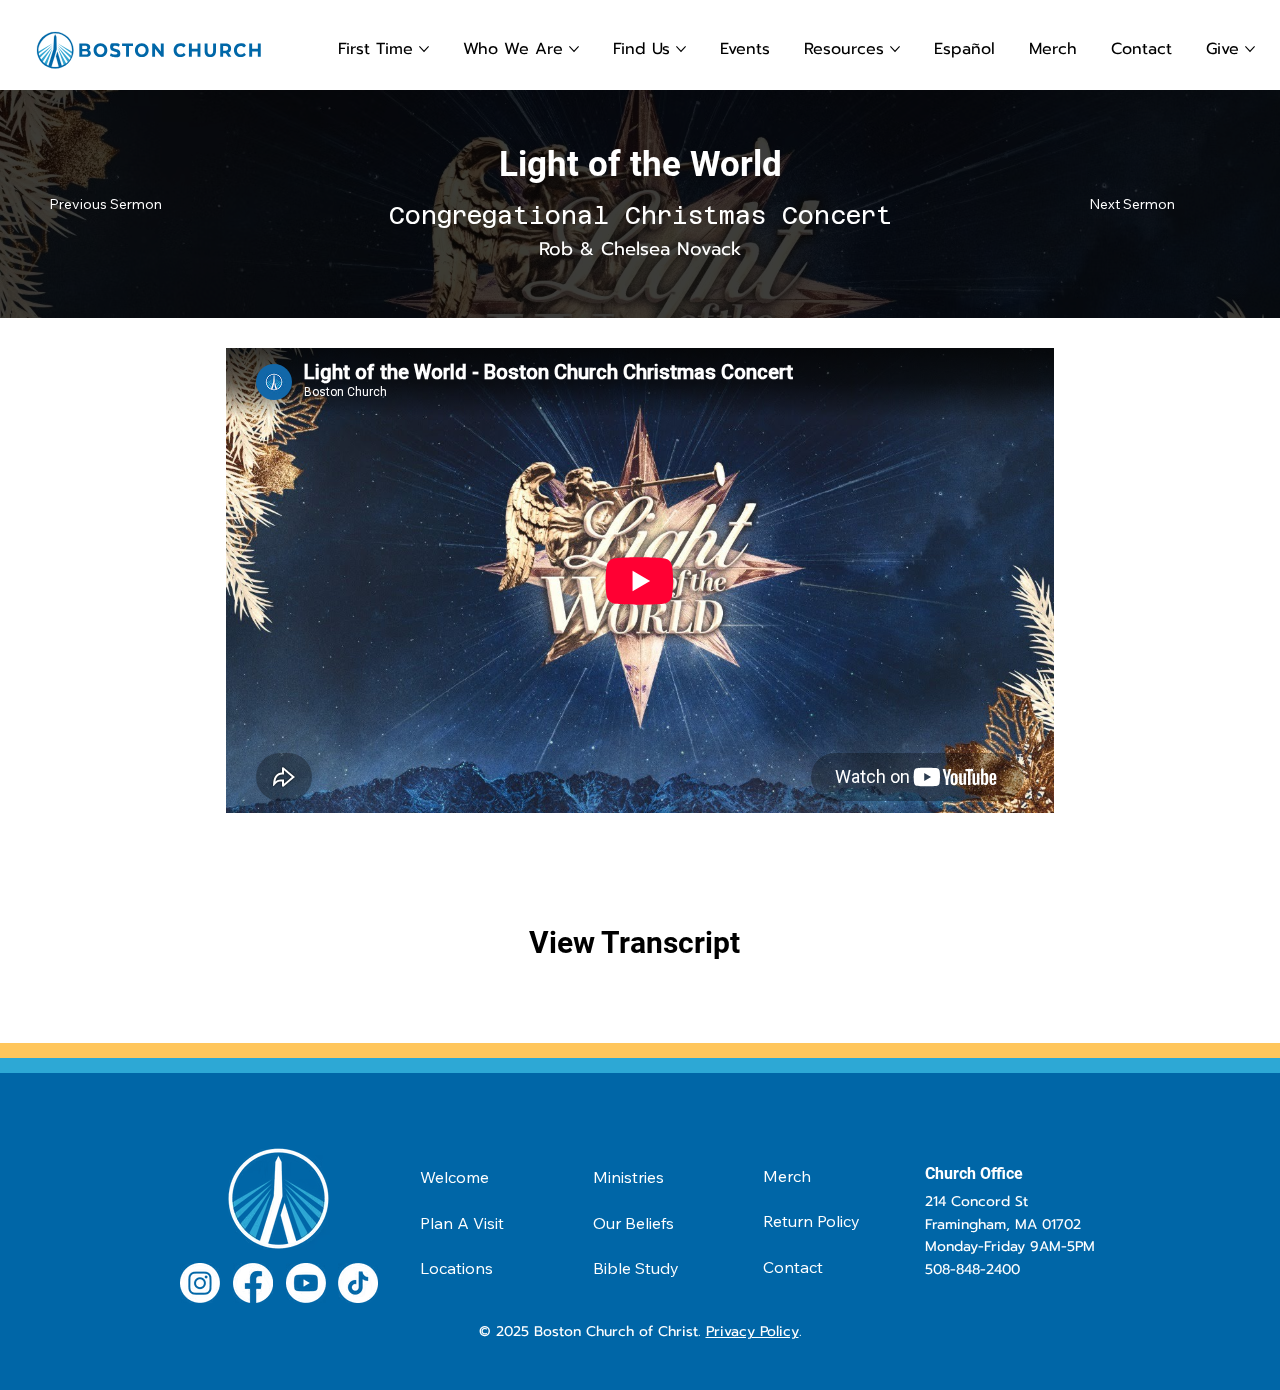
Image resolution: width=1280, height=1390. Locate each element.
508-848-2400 (972, 1269)
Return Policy (811, 1221)
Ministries (628, 1177)
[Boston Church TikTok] (358, 1283)
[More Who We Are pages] (574, 49)
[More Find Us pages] (681, 49)
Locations (456, 1268)
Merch (787, 1176)
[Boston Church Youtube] (306, 1283)
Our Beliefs (633, 1223)
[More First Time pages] (424, 49)
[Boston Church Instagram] (200, 1283)
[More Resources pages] (895, 49)
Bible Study (636, 1268)
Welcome (454, 1177)
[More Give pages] (1250, 49)
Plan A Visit (462, 1223)
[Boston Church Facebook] (253, 1283)
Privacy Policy (752, 1331)
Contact (793, 1267)
